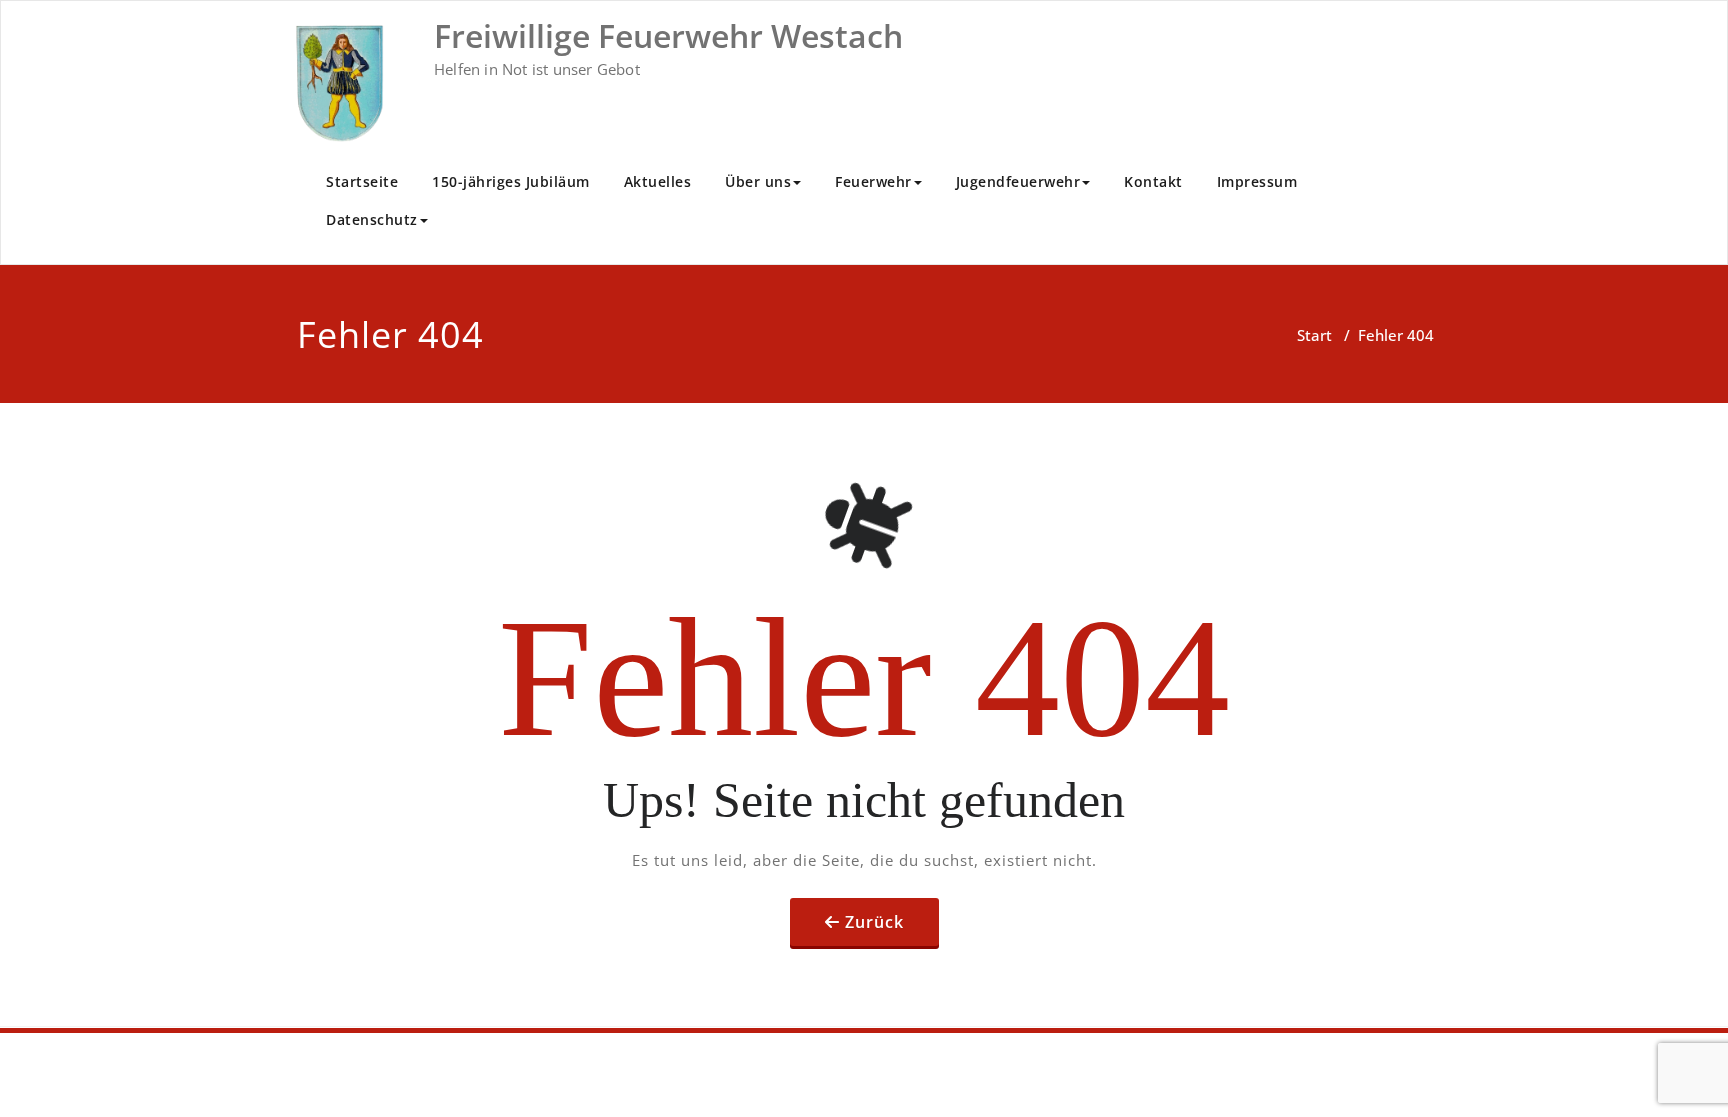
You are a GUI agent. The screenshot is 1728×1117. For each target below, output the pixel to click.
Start (1314, 335)
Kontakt (1153, 181)
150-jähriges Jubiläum (511, 181)
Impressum (1257, 181)
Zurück (874, 922)
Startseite (362, 181)
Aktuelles (658, 181)
